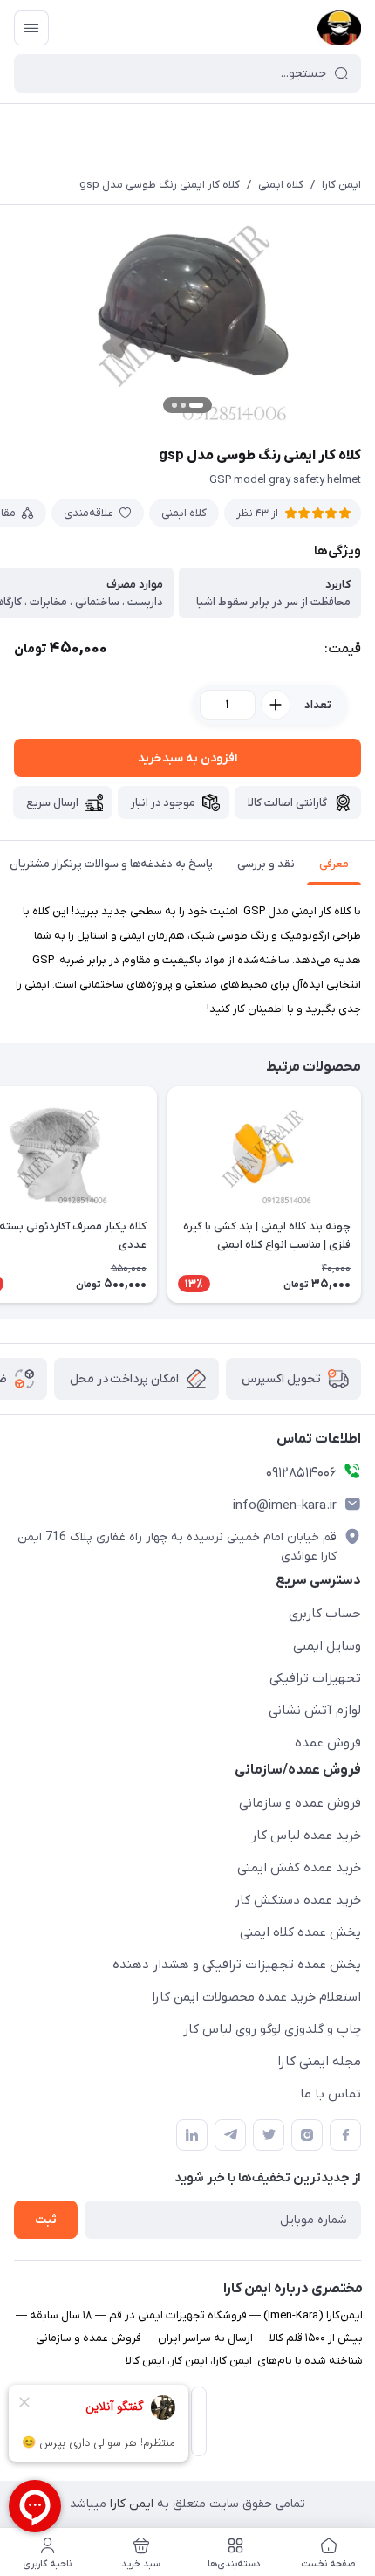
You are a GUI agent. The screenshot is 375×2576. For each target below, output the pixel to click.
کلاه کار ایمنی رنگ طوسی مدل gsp (160, 185)
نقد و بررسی (266, 864)
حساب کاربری (325, 1614)
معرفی (334, 864)
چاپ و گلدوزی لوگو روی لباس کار (272, 2029)
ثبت (46, 2220)
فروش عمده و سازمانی (300, 1803)
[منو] (31, 28)
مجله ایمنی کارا (319, 2062)
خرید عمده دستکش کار (298, 1900)
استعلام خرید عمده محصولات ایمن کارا (256, 1997)
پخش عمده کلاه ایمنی (300, 1932)
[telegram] (230, 2135)
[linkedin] (192, 2135)
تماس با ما (331, 2094)
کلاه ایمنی (281, 185)
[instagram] (307, 2135)
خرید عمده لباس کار (306, 1836)
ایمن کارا (341, 185)
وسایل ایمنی (327, 1646)
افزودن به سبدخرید (187, 758)
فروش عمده (328, 1743)
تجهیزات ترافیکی (315, 1678)
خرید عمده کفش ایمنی (299, 1868)
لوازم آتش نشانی (315, 1711)
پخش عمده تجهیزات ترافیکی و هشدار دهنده (237, 1965)
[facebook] (345, 2135)
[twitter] (269, 2135)
